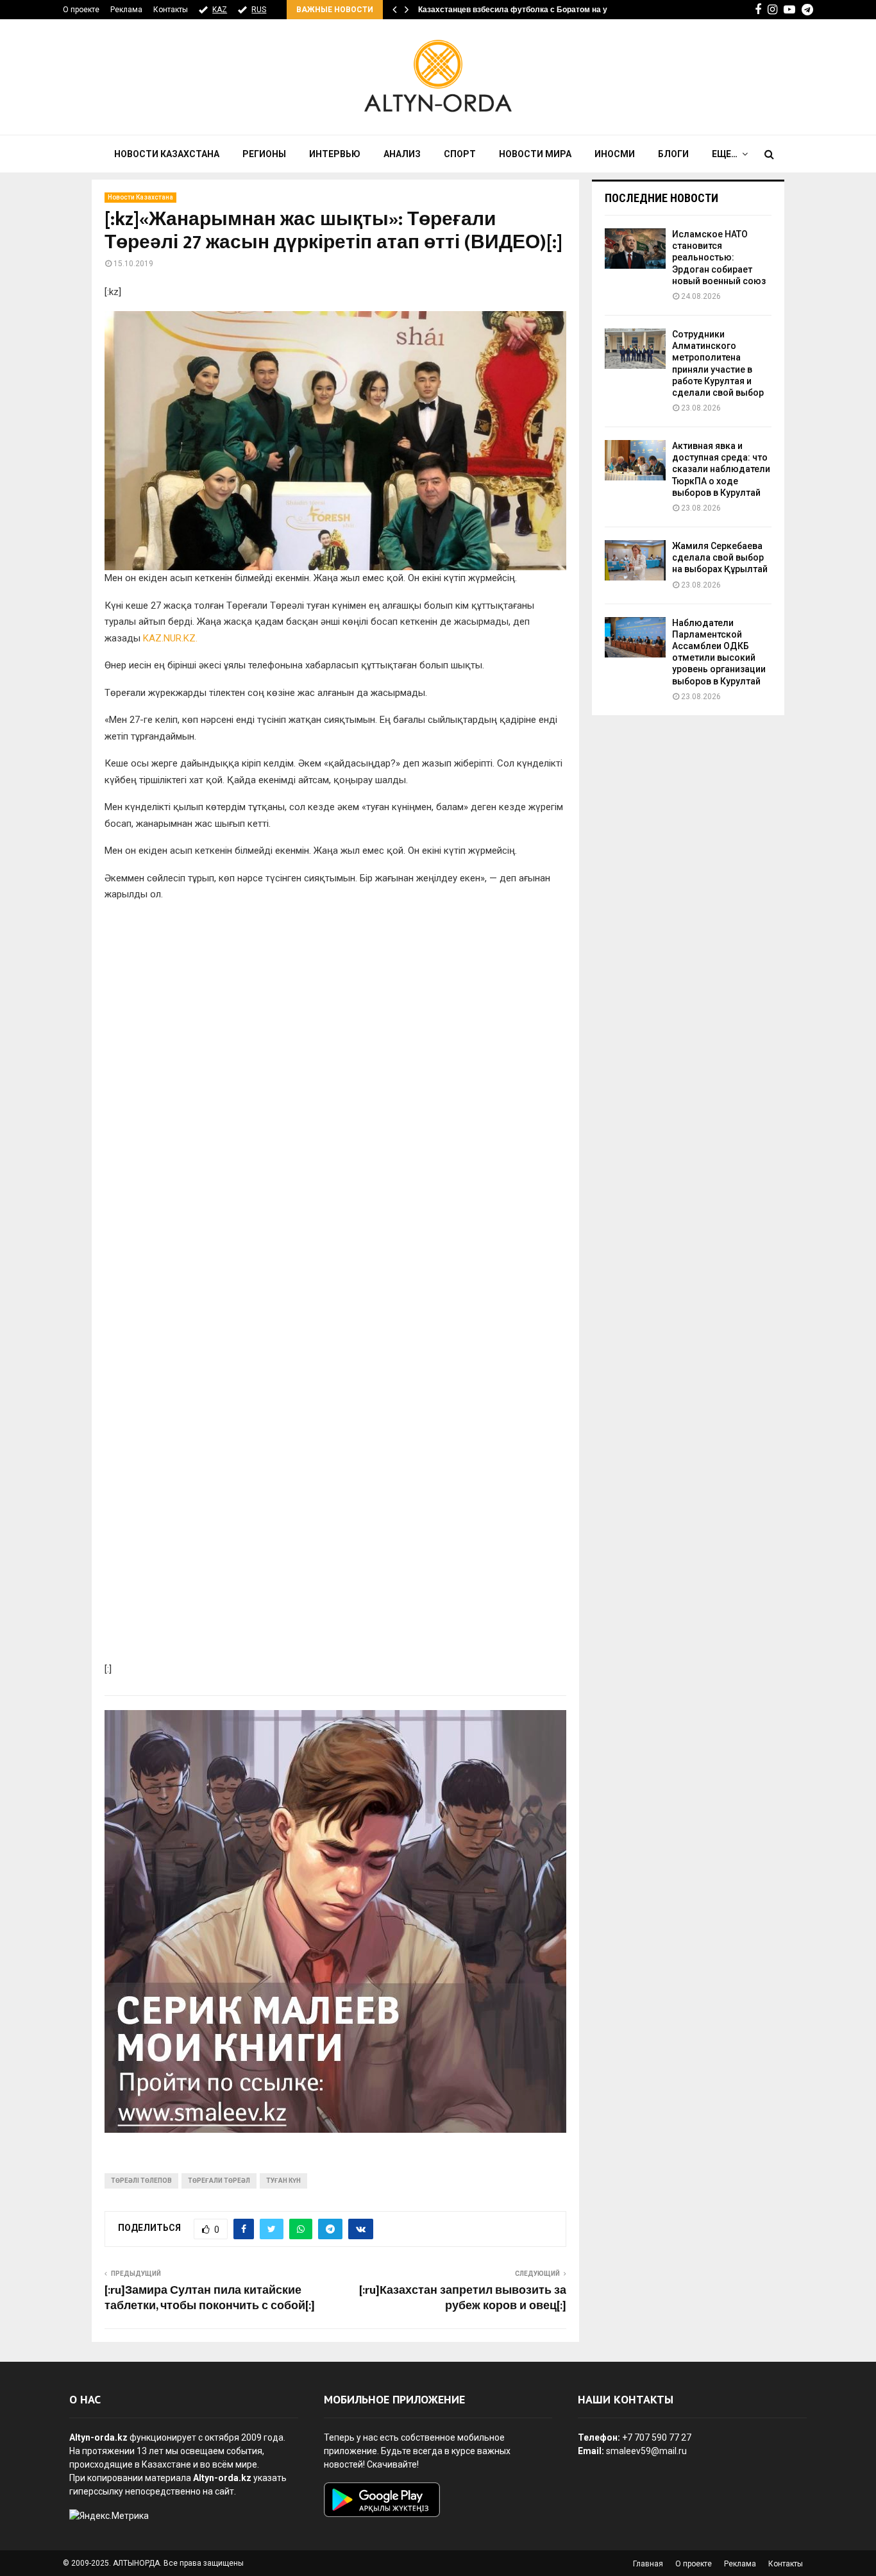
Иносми (615, 154)
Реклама (126, 10)
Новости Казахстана (167, 154)
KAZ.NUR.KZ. (170, 638)
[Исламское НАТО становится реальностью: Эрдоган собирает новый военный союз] (635, 249)
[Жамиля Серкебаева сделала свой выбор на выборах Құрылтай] (635, 560)
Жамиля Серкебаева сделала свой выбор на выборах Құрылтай (720, 557)
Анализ (402, 154)
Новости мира (535, 154)
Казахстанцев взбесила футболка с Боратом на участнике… (533, 10)
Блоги (673, 154)
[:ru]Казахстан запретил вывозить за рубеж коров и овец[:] (463, 2298)
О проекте (81, 10)
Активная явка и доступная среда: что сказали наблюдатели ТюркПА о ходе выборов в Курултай (721, 469)
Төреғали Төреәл (219, 2181)
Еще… (725, 154)
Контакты (171, 10)
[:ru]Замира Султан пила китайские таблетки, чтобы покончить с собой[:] (210, 2298)
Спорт (460, 154)
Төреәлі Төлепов (141, 2181)
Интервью (335, 154)
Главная (648, 2564)
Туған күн (283, 2181)
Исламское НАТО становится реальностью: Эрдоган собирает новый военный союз (719, 258)
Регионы (264, 154)
